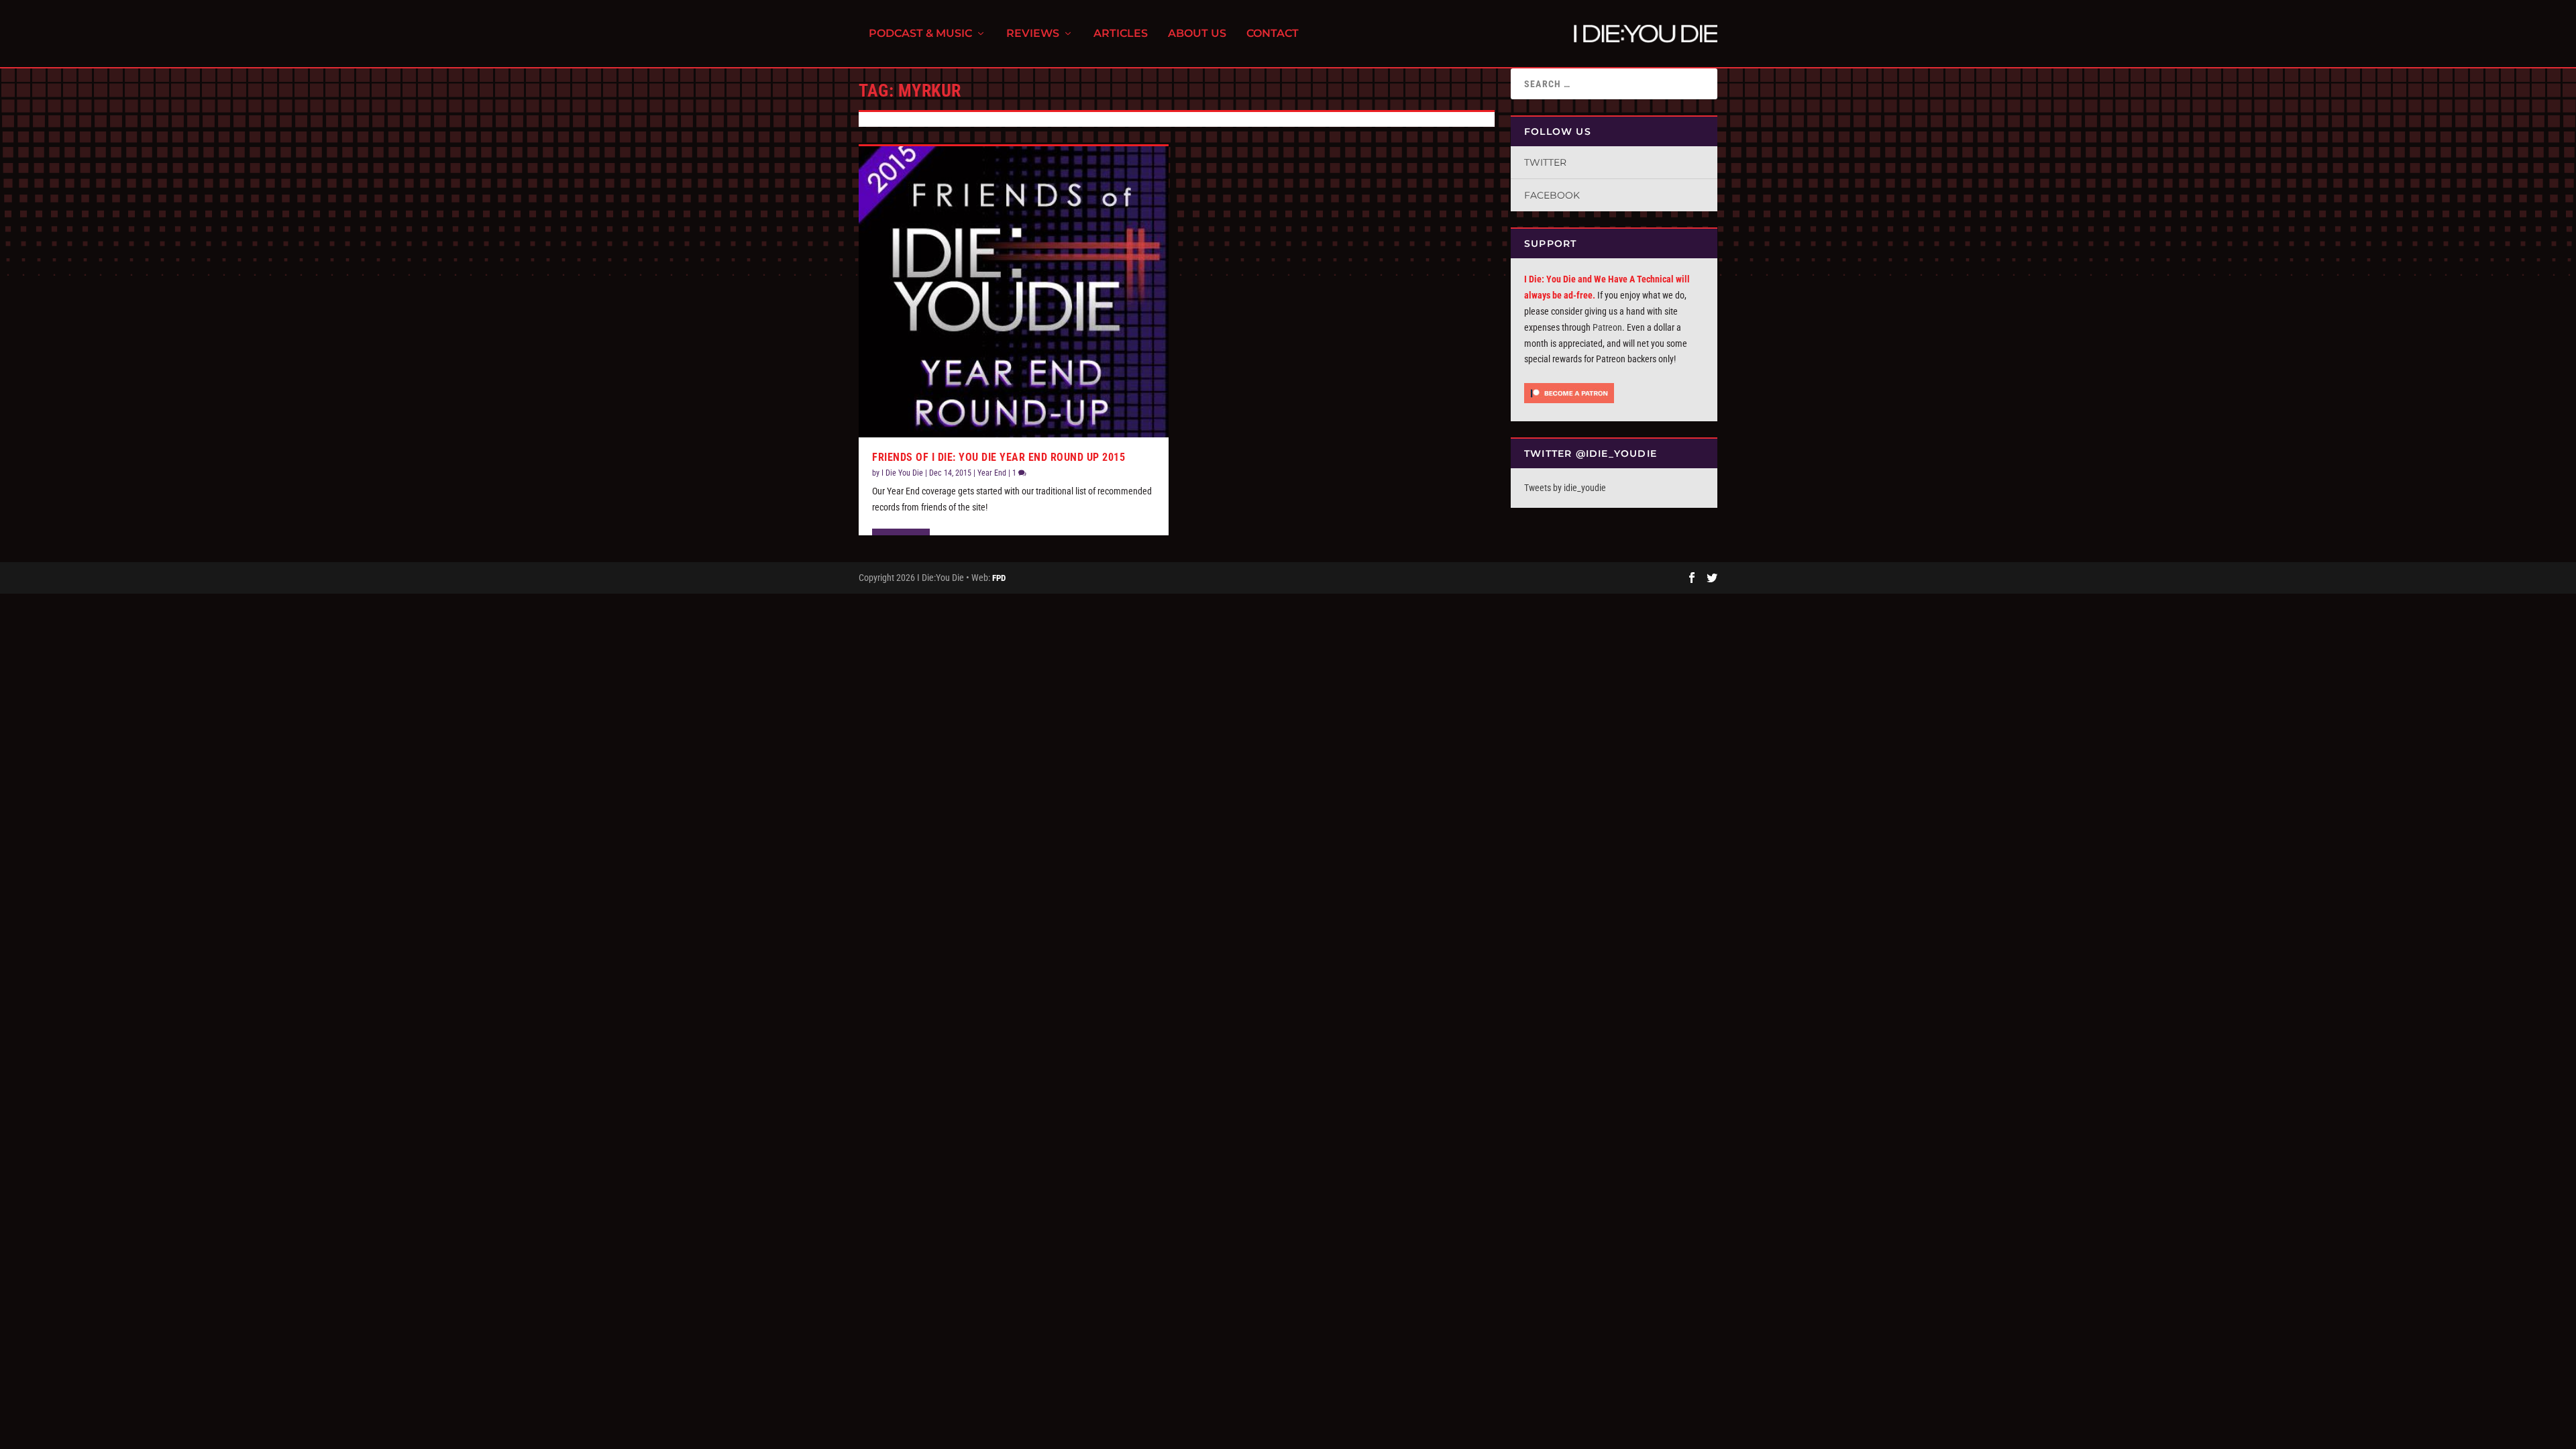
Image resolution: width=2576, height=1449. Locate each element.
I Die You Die (902, 473)
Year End (992, 473)
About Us (1197, 34)
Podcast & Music (920, 34)
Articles (1121, 34)
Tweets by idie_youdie (1565, 488)
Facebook (1552, 195)
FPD (999, 578)
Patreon (1607, 327)
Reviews (1033, 34)
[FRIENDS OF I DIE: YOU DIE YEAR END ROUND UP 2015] (1014, 291)
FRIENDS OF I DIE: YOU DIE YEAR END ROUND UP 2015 (999, 457)
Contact (1273, 34)
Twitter (1545, 162)
